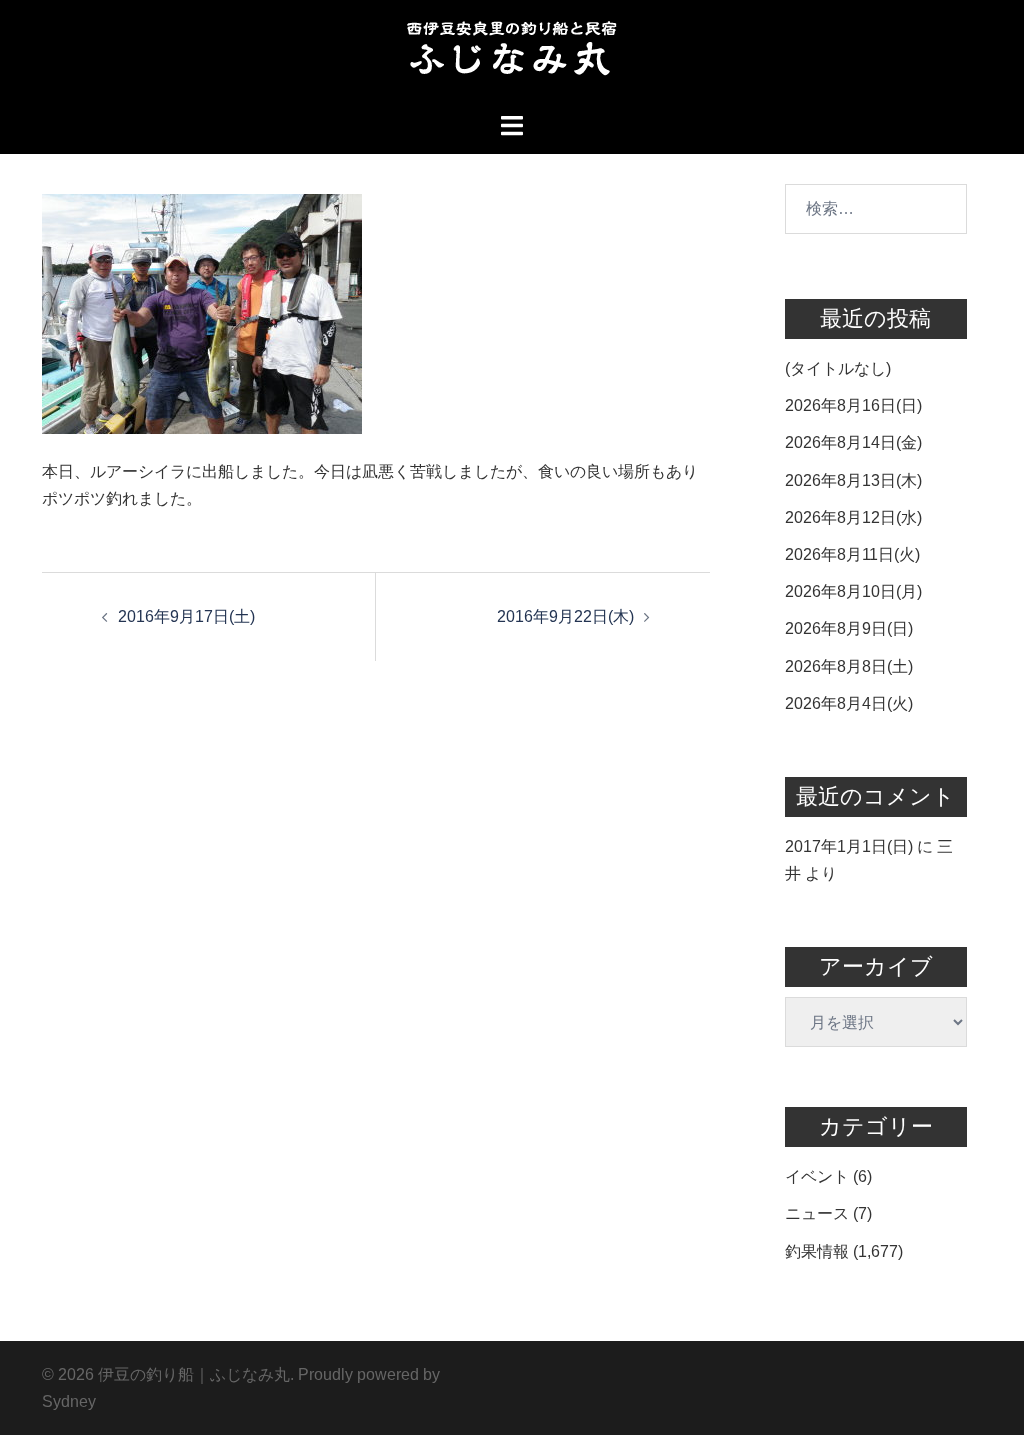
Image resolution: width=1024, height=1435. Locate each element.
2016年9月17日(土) (186, 616)
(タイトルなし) (838, 368)
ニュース (817, 1213)
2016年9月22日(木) (565, 616)
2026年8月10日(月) (853, 591)
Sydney (69, 1401)
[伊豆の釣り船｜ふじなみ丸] (512, 54)
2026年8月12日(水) (853, 517)
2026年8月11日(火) (852, 554)
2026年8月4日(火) (849, 703)
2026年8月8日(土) (849, 666)
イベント (817, 1176)
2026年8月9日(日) (849, 628)
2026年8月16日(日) (853, 405)
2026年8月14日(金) (853, 442)
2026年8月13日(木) (853, 480)
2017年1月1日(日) (849, 846)
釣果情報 (817, 1251)
